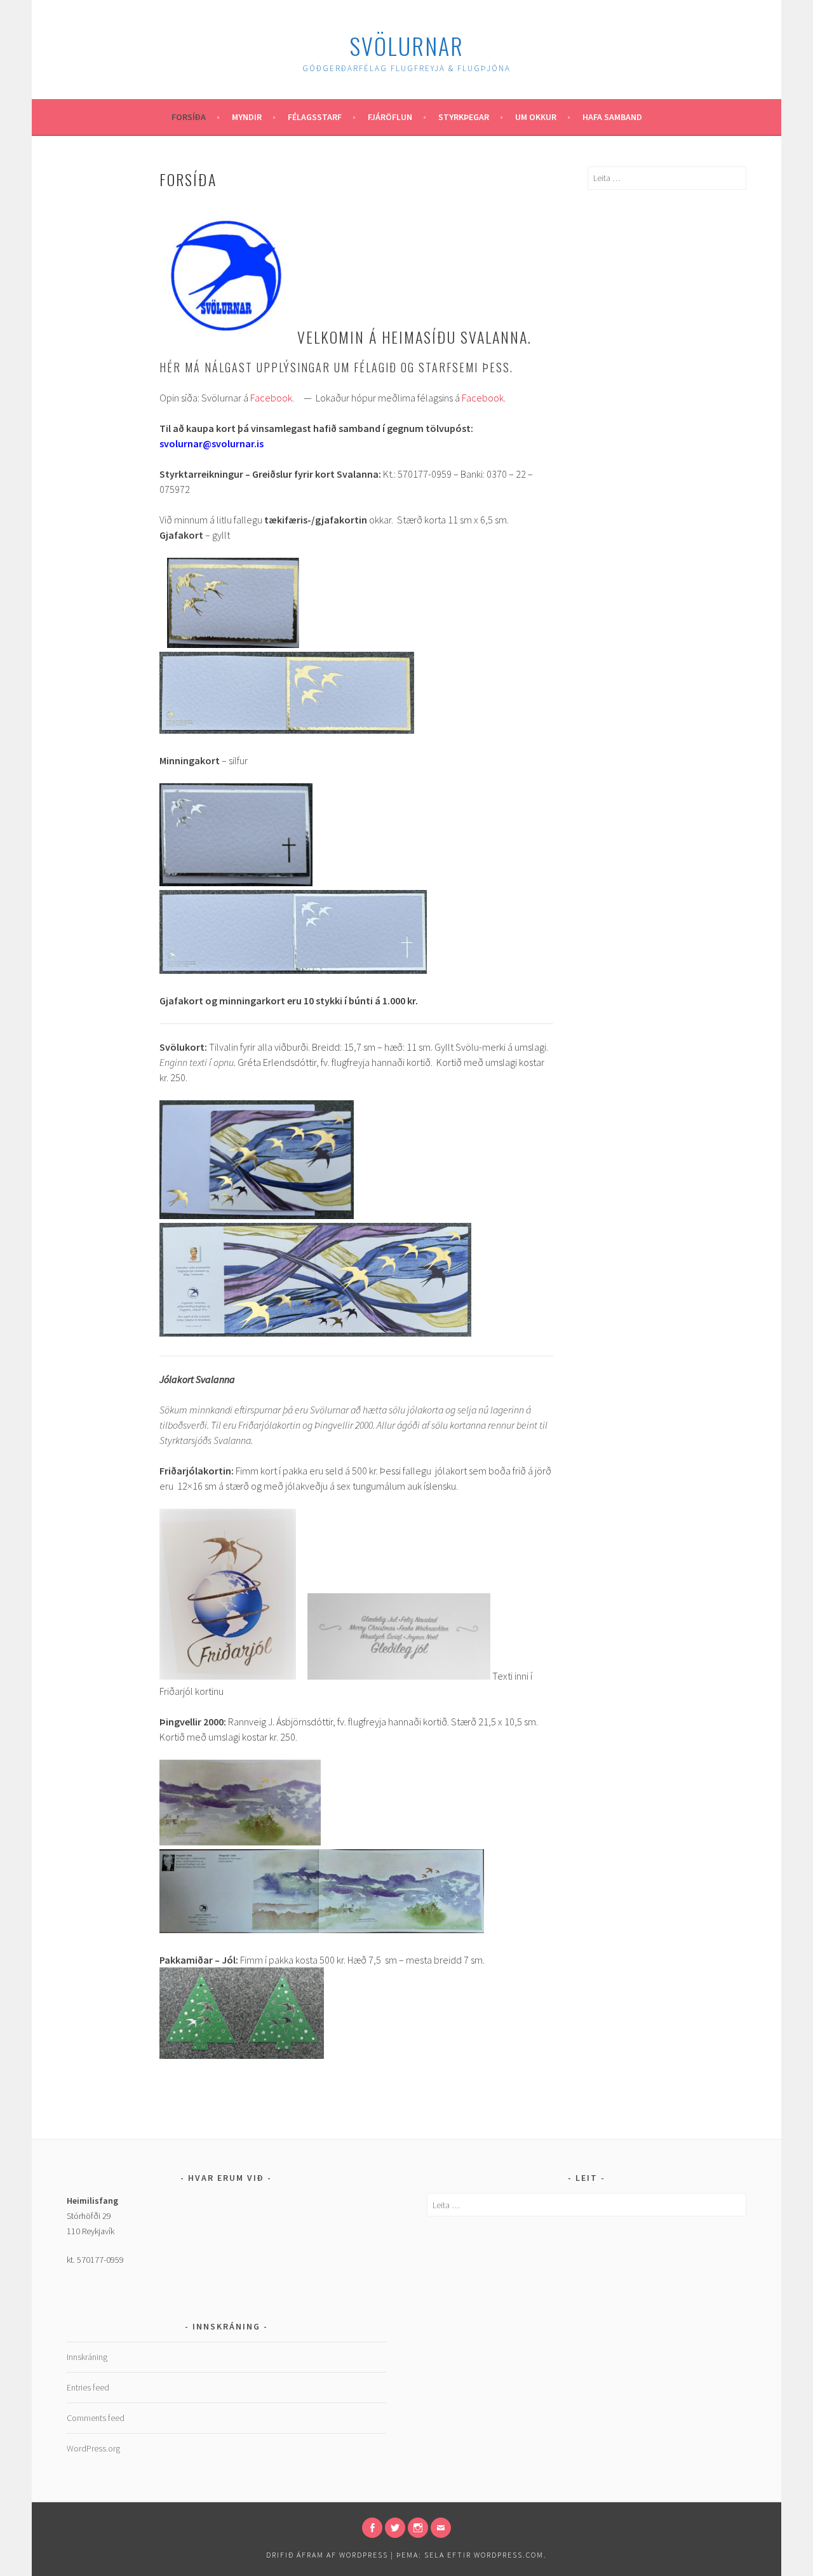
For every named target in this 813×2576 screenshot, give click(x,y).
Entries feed (88, 2387)
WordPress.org (93, 2448)
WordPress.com (509, 2555)
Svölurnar (406, 45)
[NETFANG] (441, 2528)
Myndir (247, 117)
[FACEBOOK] (372, 2528)
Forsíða (189, 117)
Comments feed (96, 2418)
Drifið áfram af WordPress (327, 2555)
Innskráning (87, 2357)
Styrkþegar (464, 117)
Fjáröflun (390, 117)
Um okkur (536, 117)
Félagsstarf (315, 117)
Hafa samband (612, 117)
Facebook (271, 398)
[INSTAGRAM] (418, 2528)
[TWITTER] (395, 2528)
